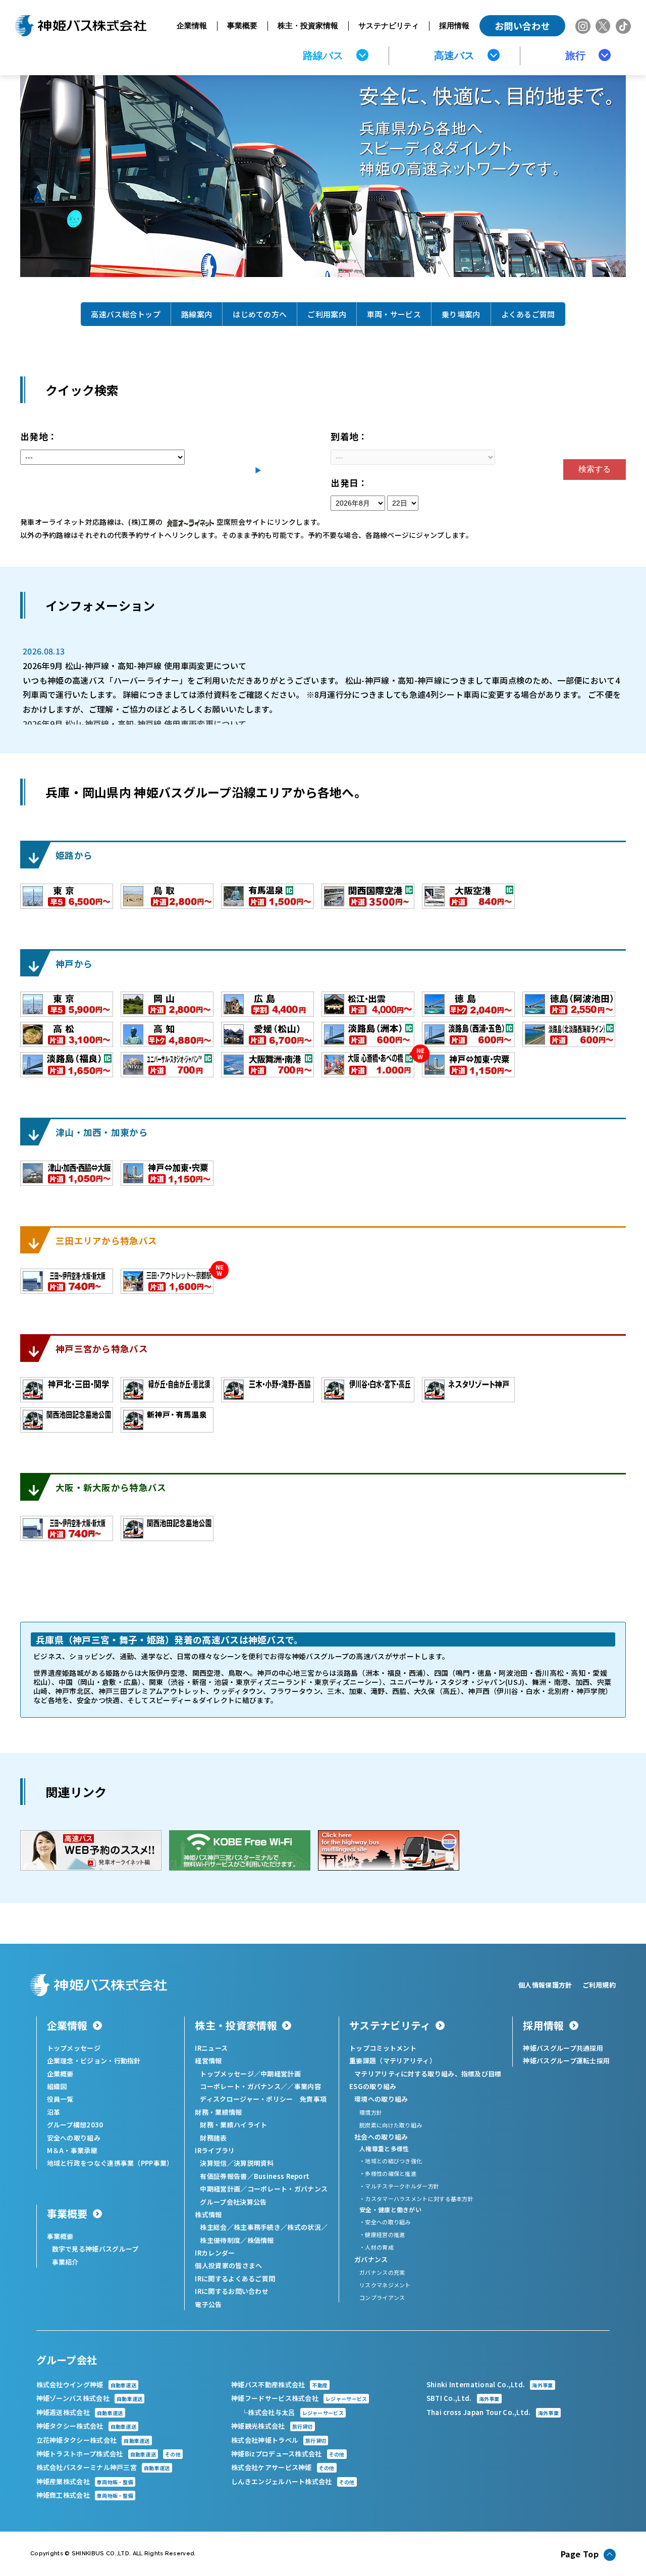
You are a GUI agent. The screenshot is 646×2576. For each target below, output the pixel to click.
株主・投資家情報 (308, 25)
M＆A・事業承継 (72, 2150)
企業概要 (60, 2074)
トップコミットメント (383, 2048)
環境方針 (371, 2112)
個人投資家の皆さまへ (228, 2265)
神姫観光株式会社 (272, 2426)
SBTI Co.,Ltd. (463, 2398)
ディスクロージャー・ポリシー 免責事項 (263, 2099)
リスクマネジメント (385, 2285)
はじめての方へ (260, 314)
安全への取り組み (74, 2138)
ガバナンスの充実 (382, 2272)
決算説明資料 (254, 2163)
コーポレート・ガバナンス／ (244, 2086)
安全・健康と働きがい (390, 2209)
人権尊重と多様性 (384, 2148)
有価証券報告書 (223, 2176)
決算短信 (213, 2163)
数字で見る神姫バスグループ (95, 2249)
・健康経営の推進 (382, 2234)
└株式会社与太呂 (292, 2412)
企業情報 (192, 25)
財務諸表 (213, 2138)
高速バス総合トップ (126, 314)
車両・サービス (394, 314)
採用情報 (454, 25)
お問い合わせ (522, 26)
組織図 (57, 2086)
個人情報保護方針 (545, 1985)
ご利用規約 (599, 1985)
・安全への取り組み (385, 2222)
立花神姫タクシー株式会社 (93, 2440)
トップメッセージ (74, 2048)
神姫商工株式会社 (85, 2495)
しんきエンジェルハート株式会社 (293, 2481)
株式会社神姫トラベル (279, 2440)
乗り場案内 (461, 314)
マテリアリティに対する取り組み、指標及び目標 (428, 2074)
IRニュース (211, 2048)
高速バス (454, 56)
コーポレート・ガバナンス (288, 2189)
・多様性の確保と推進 (388, 2173)
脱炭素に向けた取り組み (391, 2125)
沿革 (54, 2112)
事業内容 (308, 2086)
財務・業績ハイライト (233, 2125)
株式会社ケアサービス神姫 (283, 2467)
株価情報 (261, 2240)
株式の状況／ (307, 2227)
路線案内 (197, 314)
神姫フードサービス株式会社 (299, 2398)
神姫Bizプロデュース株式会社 (288, 2454)
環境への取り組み (381, 2099)
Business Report (282, 2176)
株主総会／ (217, 2227)
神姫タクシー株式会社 (87, 2426)
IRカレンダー (215, 2253)
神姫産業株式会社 (85, 2481)
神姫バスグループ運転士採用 (566, 2061)
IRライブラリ (215, 2150)
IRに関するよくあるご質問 (235, 2279)
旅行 (575, 56)
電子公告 (208, 2304)
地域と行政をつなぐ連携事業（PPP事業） (110, 2163)
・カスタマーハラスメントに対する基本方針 (416, 2199)
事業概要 (242, 25)
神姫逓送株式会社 (80, 2412)
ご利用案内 (327, 314)
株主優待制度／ (223, 2240)
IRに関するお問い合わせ (232, 2291)
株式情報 (208, 2214)
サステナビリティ (389, 25)
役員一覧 (60, 2099)
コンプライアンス (382, 2297)
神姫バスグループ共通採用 (563, 2048)
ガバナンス (371, 2259)
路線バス (323, 56)
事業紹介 (65, 2262)
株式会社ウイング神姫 (87, 2385)
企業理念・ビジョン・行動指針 (94, 2061)
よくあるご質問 (528, 314)
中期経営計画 (281, 2074)
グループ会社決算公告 (233, 2202)
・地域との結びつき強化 (391, 2161)
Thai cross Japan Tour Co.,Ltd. (493, 2412)
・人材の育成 (376, 2247)
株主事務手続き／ (260, 2227)
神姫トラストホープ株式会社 (109, 2454)
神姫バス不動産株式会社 (279, 2385)
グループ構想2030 (75, 2125)
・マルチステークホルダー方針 (399, 2186)
